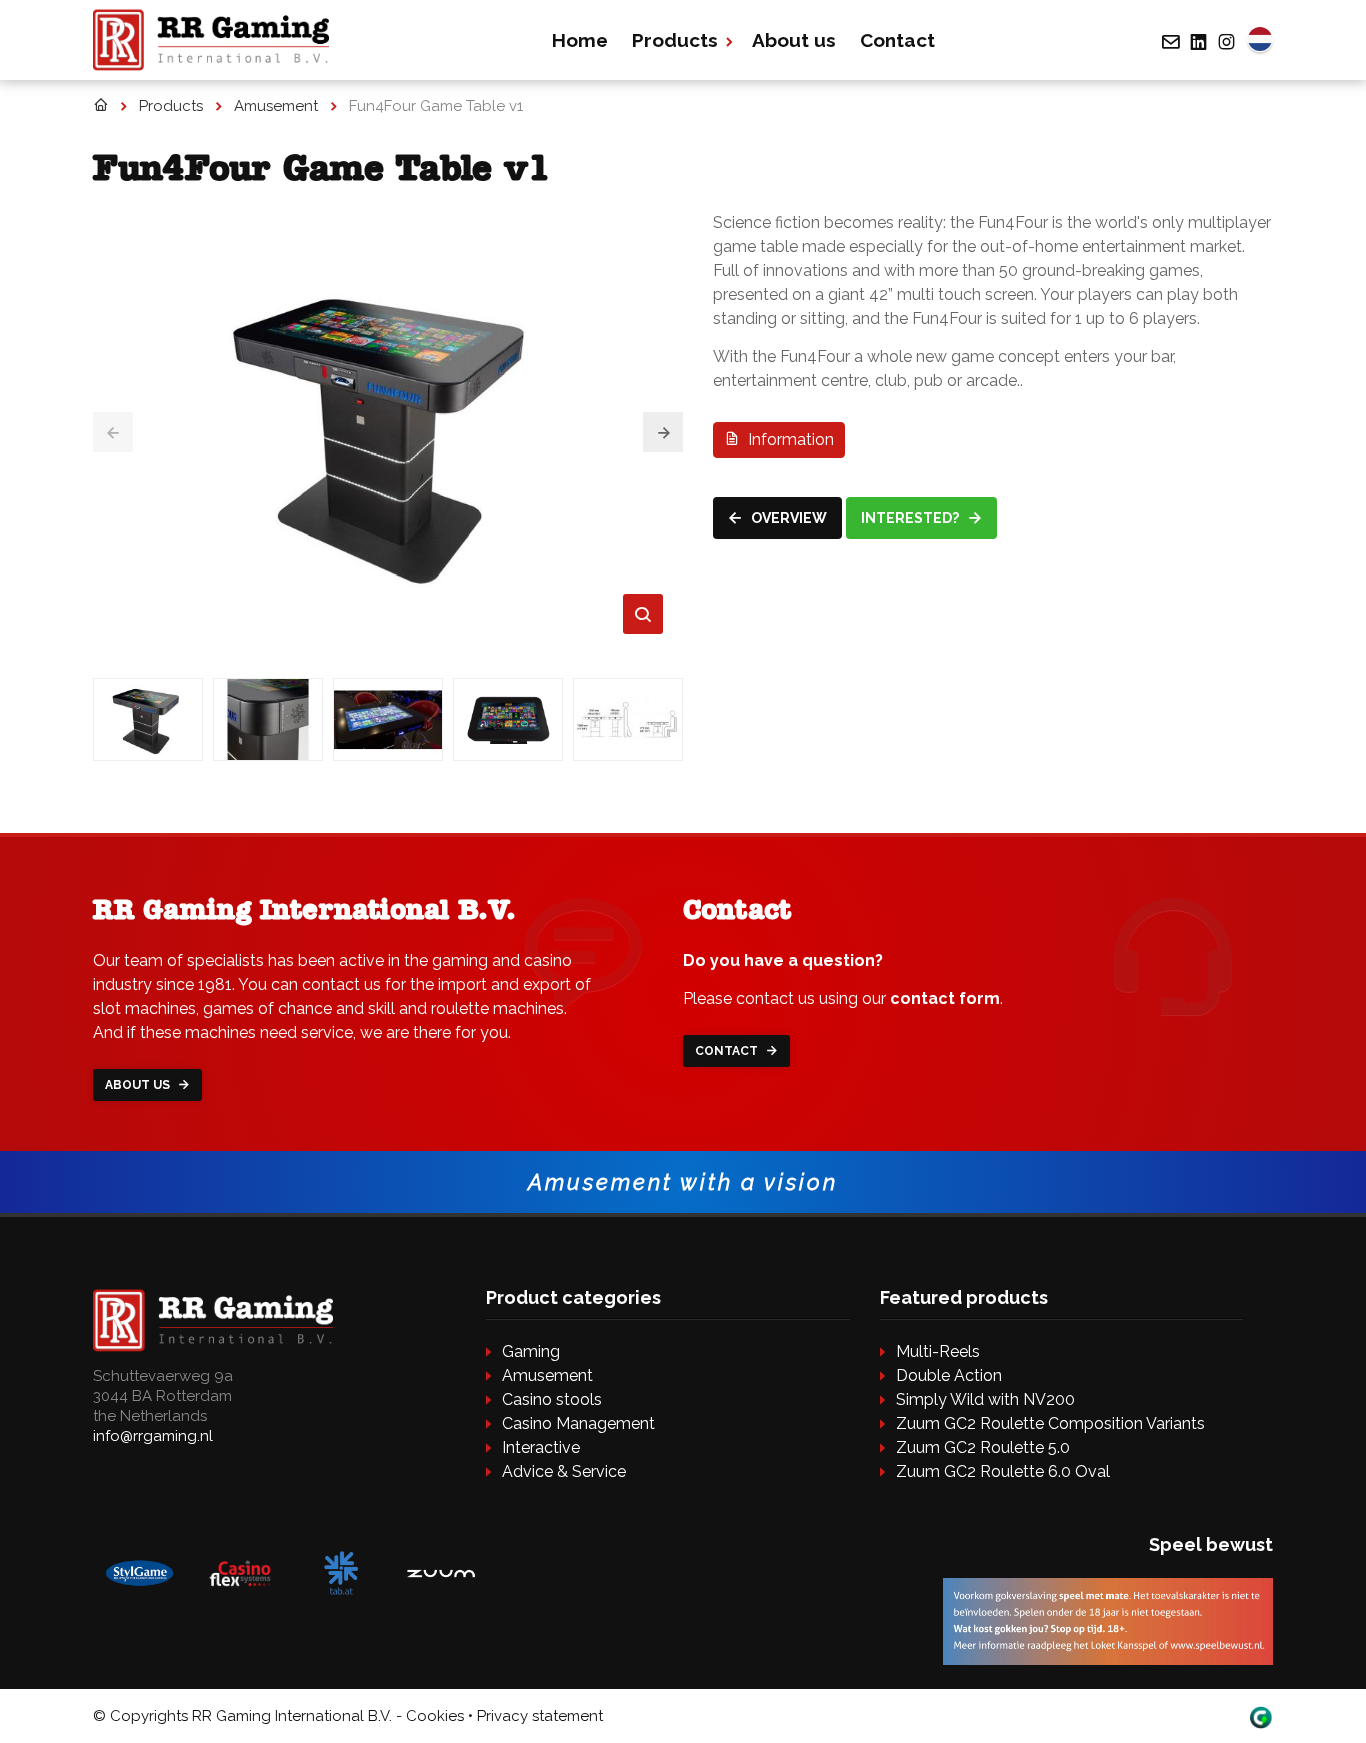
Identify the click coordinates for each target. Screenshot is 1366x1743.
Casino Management (578, 1423)
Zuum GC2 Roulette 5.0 (983, 1447)
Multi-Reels (938, 1351)
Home (580, 40)
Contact (897, 40)
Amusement (547, 1375)
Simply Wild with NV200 (985, 1399)
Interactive (541, 1447)
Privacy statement (540, 1716)
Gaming (531, 1351)
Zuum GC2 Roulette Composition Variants (1050, 1423)
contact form (945, 998)
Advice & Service (564, 1471)
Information (789, 439)
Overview (787, 518)
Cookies (435, 1716)
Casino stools (552, 1399)
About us (794, 40)
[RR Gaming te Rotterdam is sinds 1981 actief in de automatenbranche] (100, 106)
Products (675, 40)
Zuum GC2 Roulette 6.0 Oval (1003, 1471)
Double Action (949, 1375)
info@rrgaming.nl (153, 1436)
